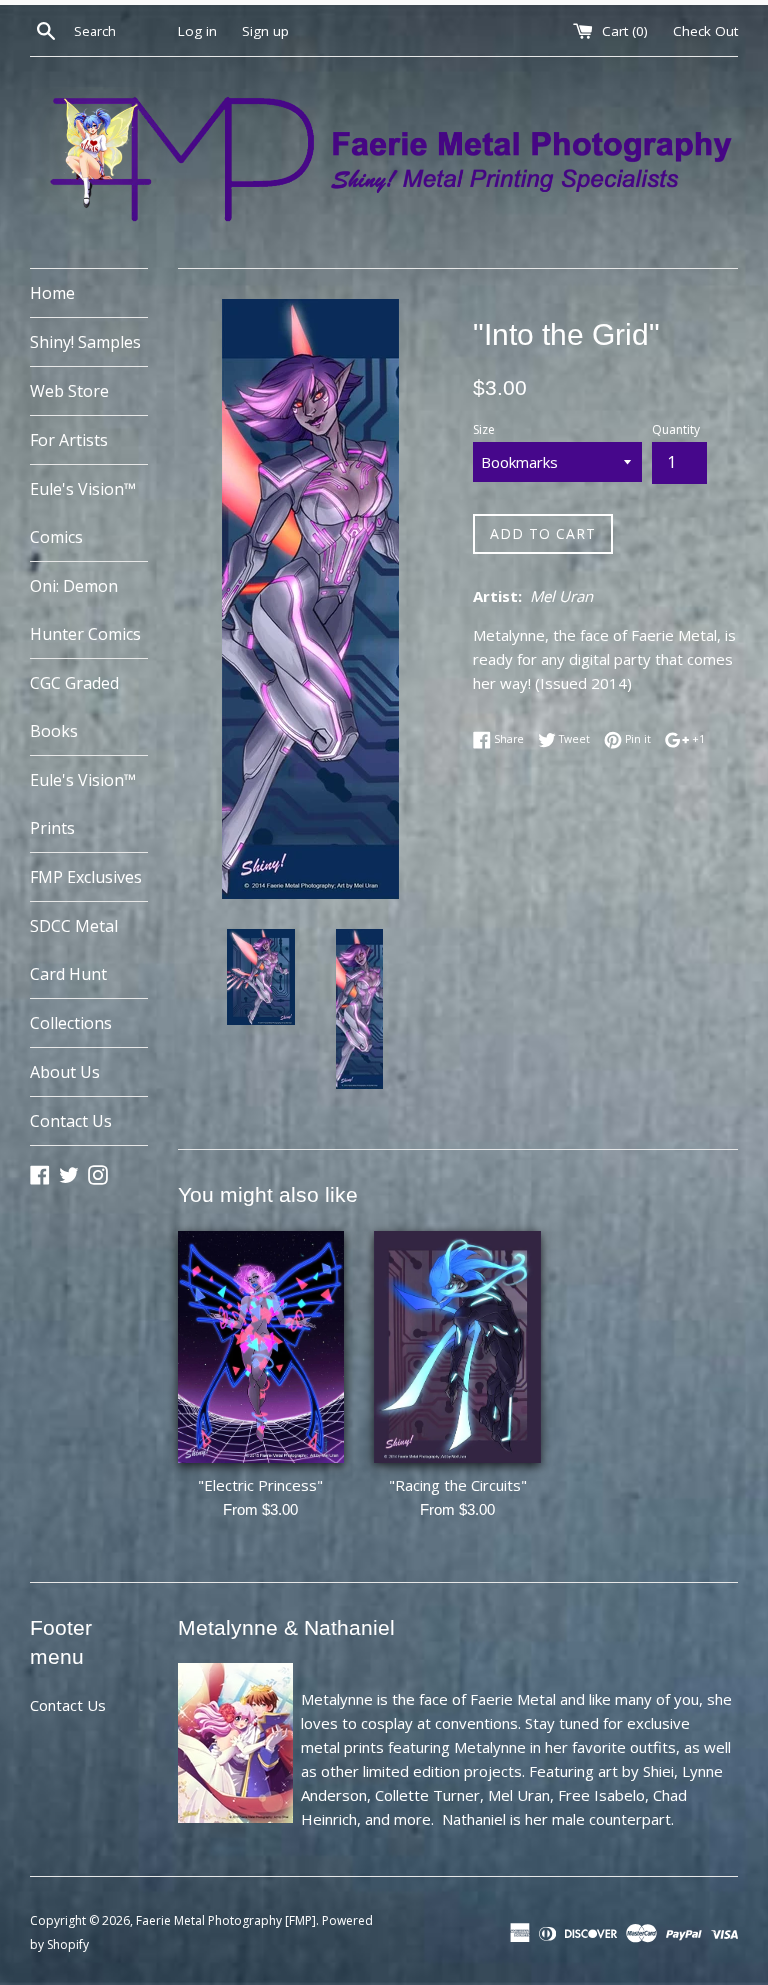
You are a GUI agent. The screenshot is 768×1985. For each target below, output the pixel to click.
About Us (65, 1072)
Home (52, 293)
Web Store (69, 391)
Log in (197, 31)
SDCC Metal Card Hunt (74, 950)
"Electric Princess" (260, 1485)
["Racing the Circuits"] (457, 1347)
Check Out (705, 31)
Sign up (265, 31)
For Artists (69, 440)
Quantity (676, 429)
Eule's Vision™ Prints (83, 804)
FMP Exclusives (86, 877)
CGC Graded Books (74, 707)
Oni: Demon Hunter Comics (85, 610)
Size (484, 429)
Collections (71, 1023)
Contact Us (71, 1121)
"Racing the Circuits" (458, 1485)
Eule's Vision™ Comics (83, 513)
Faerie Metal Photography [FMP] (226, 1920)
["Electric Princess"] (261, 1347)
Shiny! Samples (85, 342)
